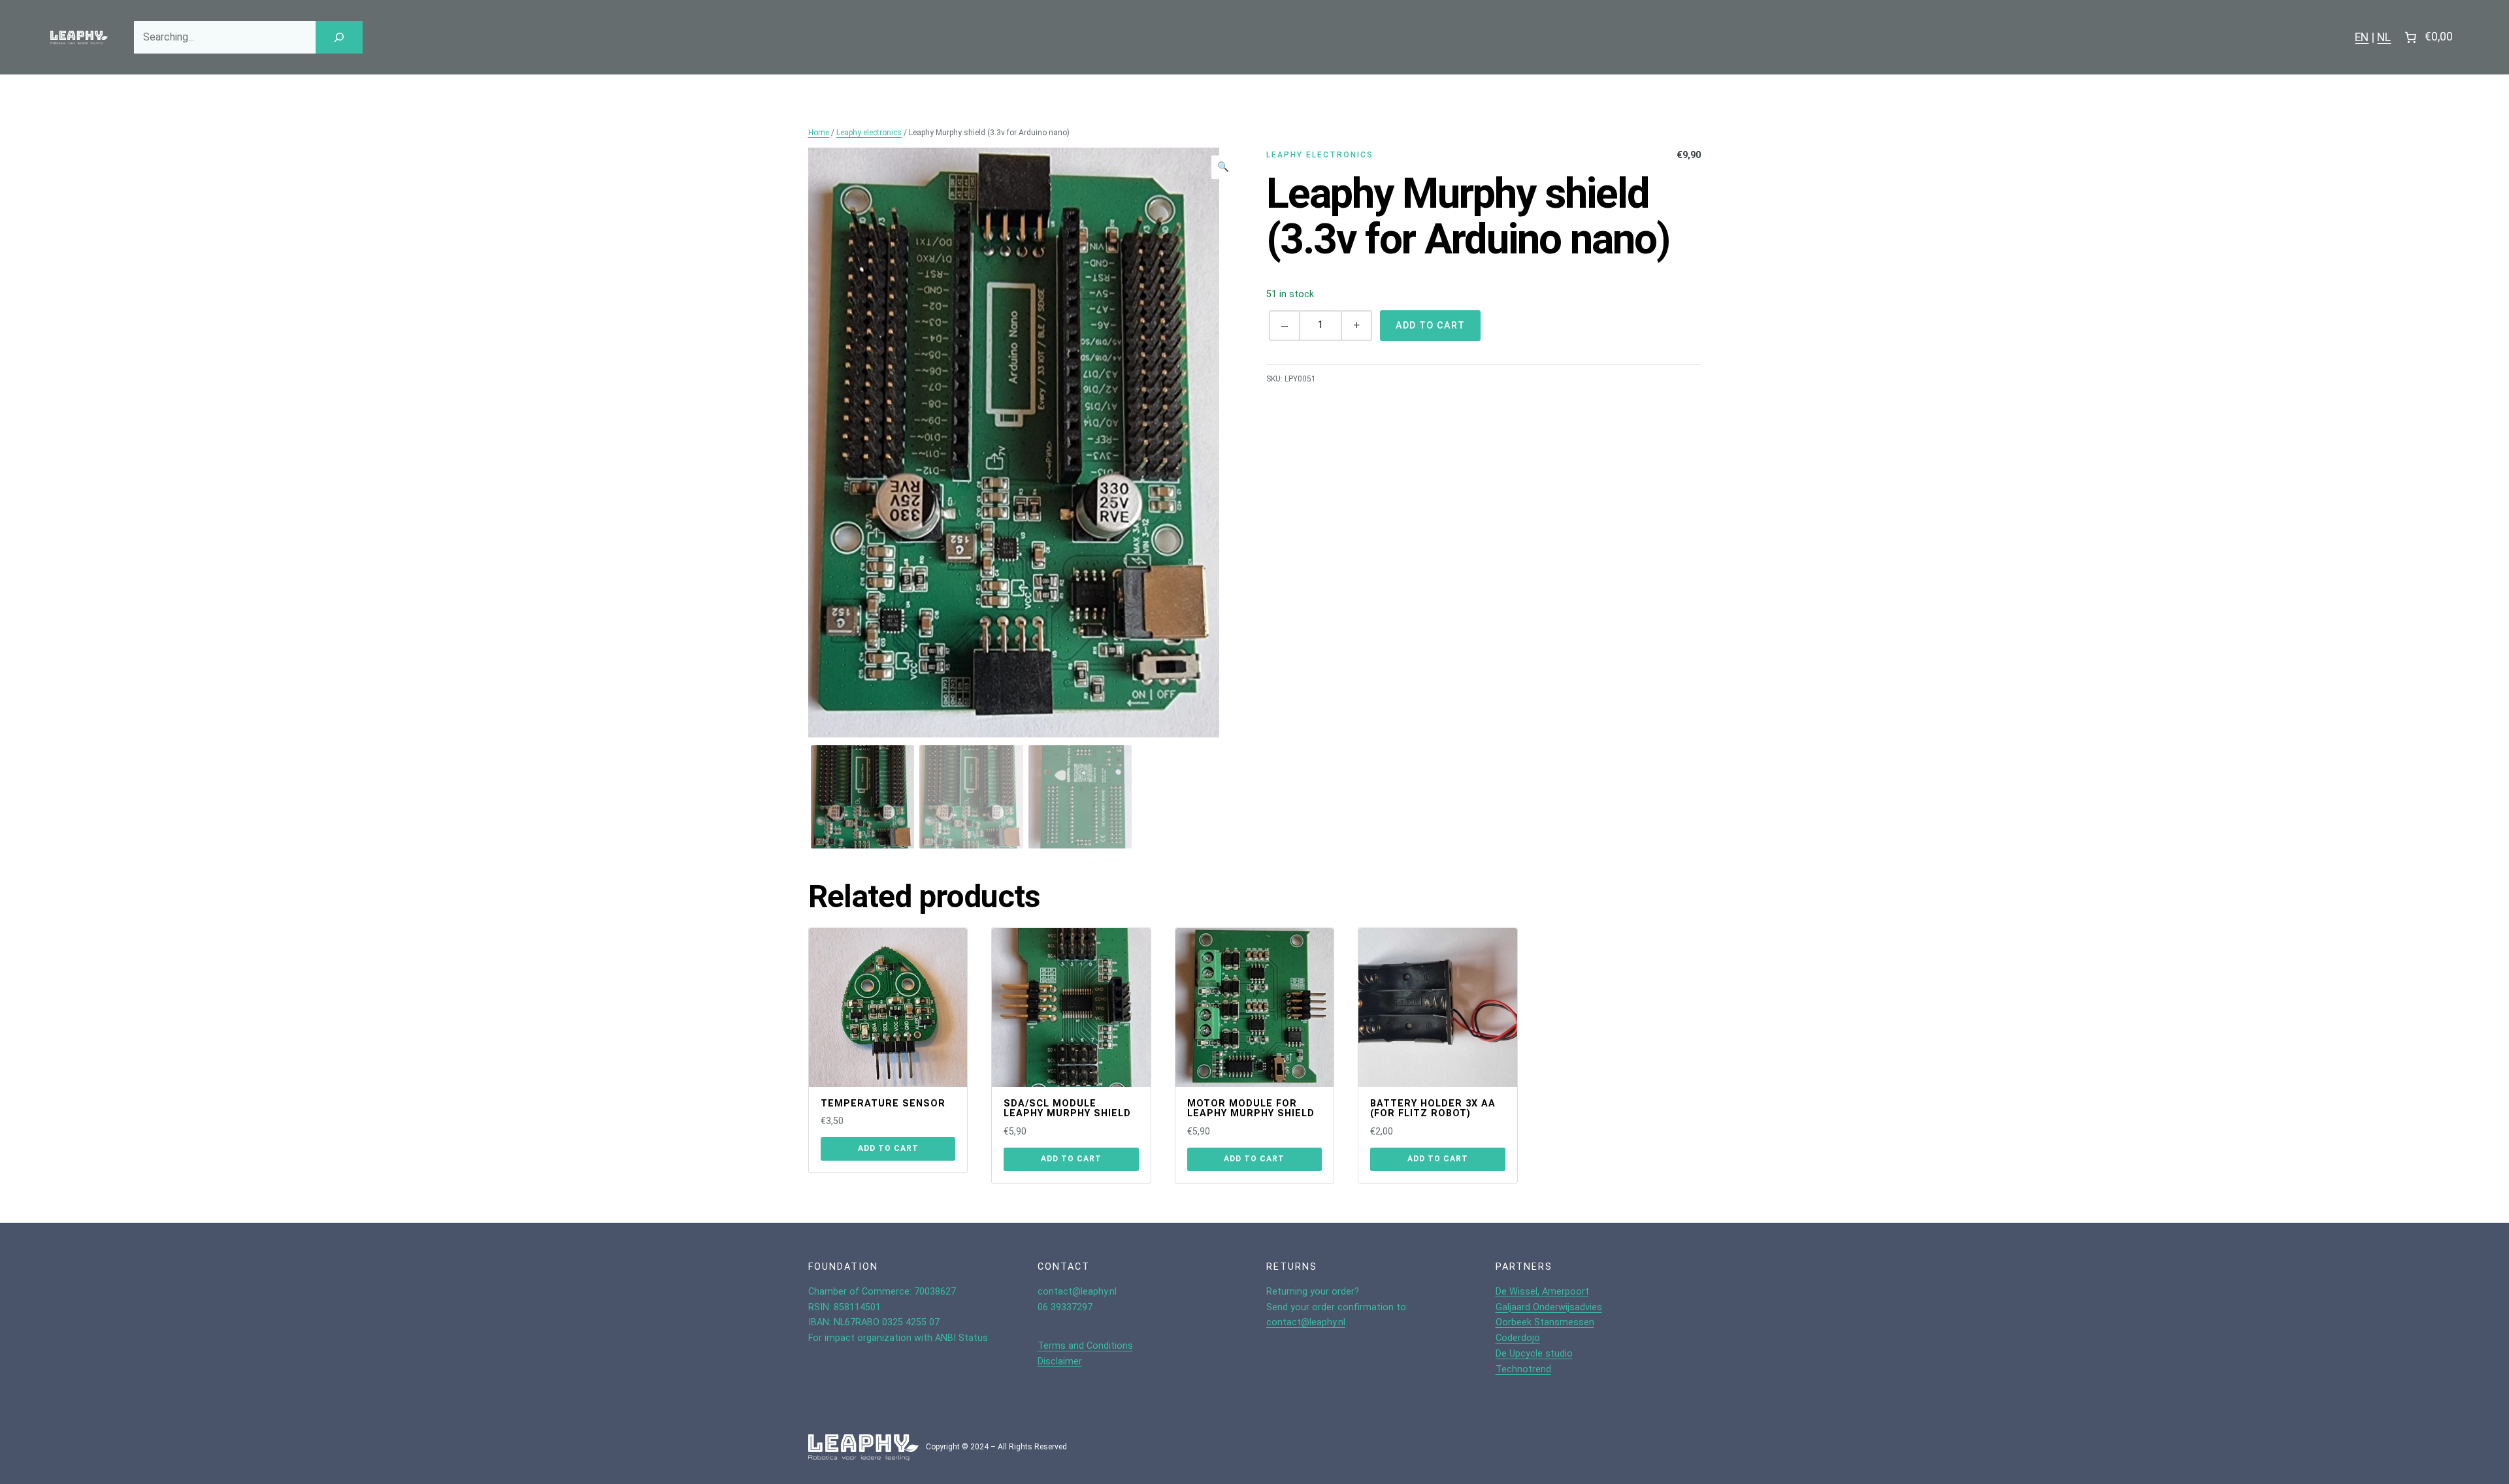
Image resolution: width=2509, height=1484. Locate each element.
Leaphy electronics (869, 133)
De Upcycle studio (1534, 1354)
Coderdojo (1518, 1338)
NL (2384, 37)
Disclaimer (1060, 1362)
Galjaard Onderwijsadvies (1549, 1307)
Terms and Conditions (1085, 1346)
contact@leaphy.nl (1306, 1322)
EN (2362, 37)
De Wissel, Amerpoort (1542, 1292)
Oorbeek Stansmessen (1545, 1322)
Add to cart (1430, 326)
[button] (1223, 167)
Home (819, 133)
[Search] (339, 37)
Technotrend (1523, 1369)
